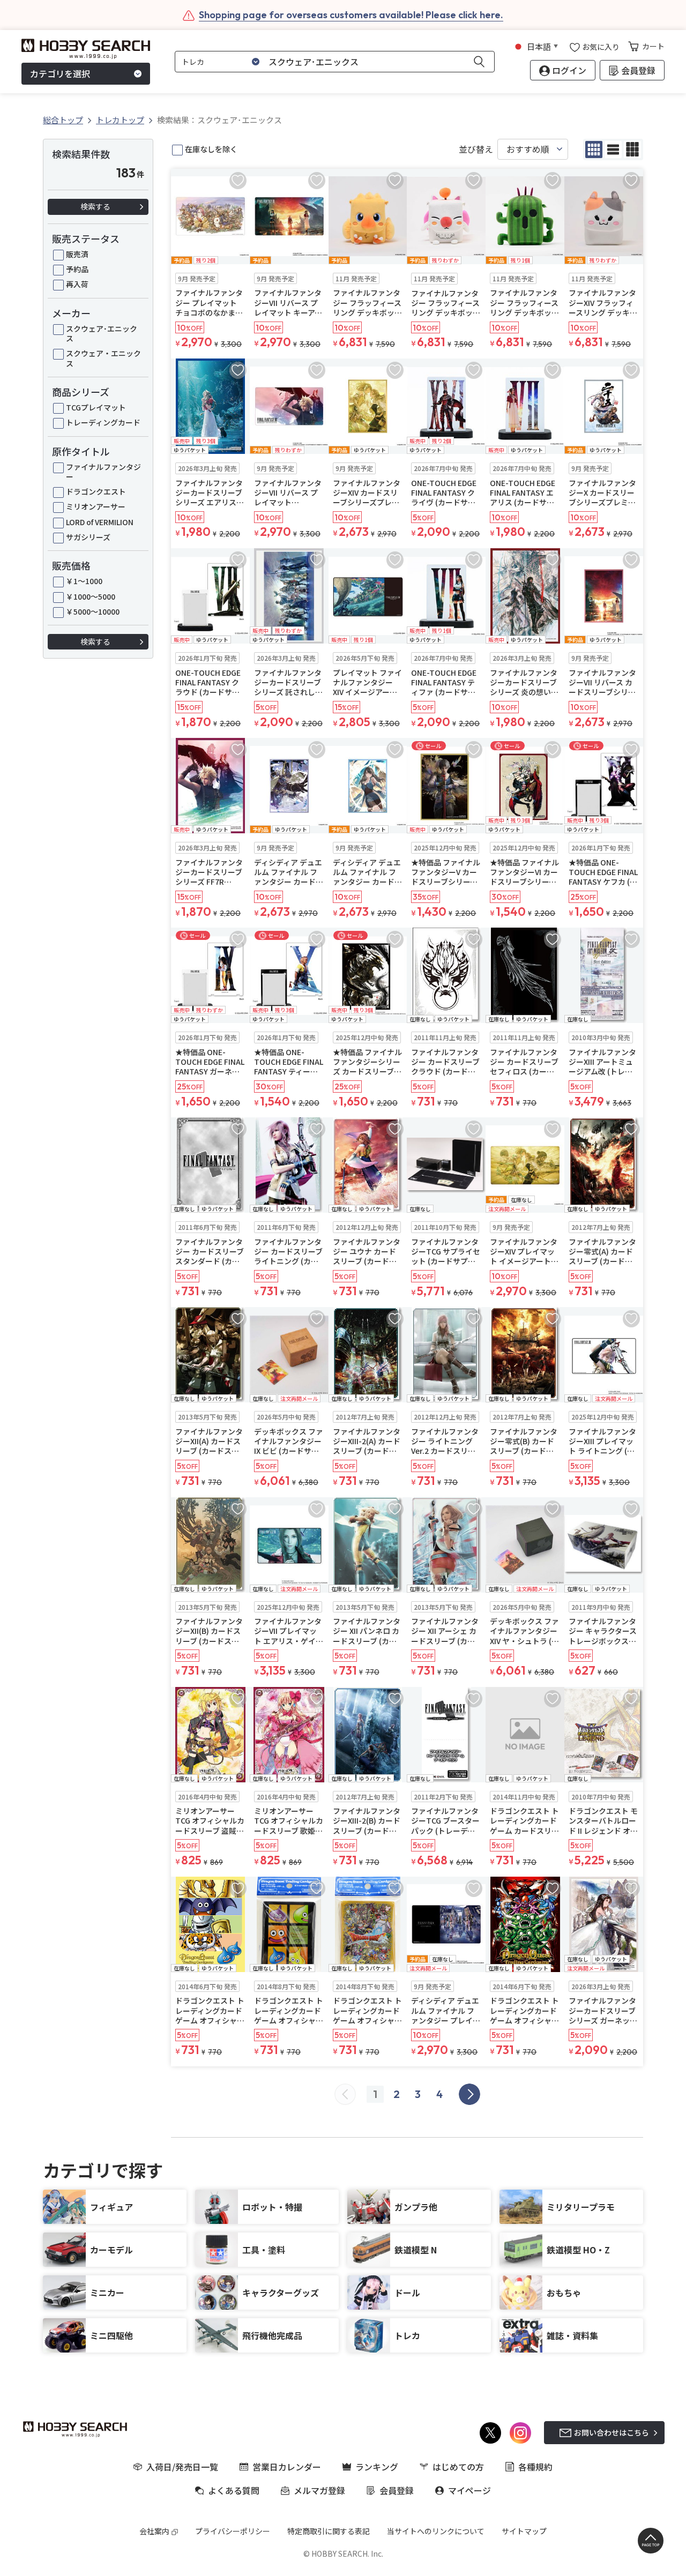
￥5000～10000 (93, 611)
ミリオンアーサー (96, 506)
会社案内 (154, 2531)
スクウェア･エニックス (102, 333)
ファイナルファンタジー (103, 472)
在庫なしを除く (211, 149)
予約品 (77, 269)
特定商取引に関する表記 (329, 2531)
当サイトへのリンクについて (436, 2531)
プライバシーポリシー (233, 2531)
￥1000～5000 (91, 596)
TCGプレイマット (96, 407)
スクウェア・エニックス (103, 358)
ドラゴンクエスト (96, 491)
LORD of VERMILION (100, 522)
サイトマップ (524, 2531)
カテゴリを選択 (60, 74)
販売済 (77, 254)
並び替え (476, 149)
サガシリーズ (88, 537)
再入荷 (77, 284)
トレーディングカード (103, 422)
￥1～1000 (84, 581)
